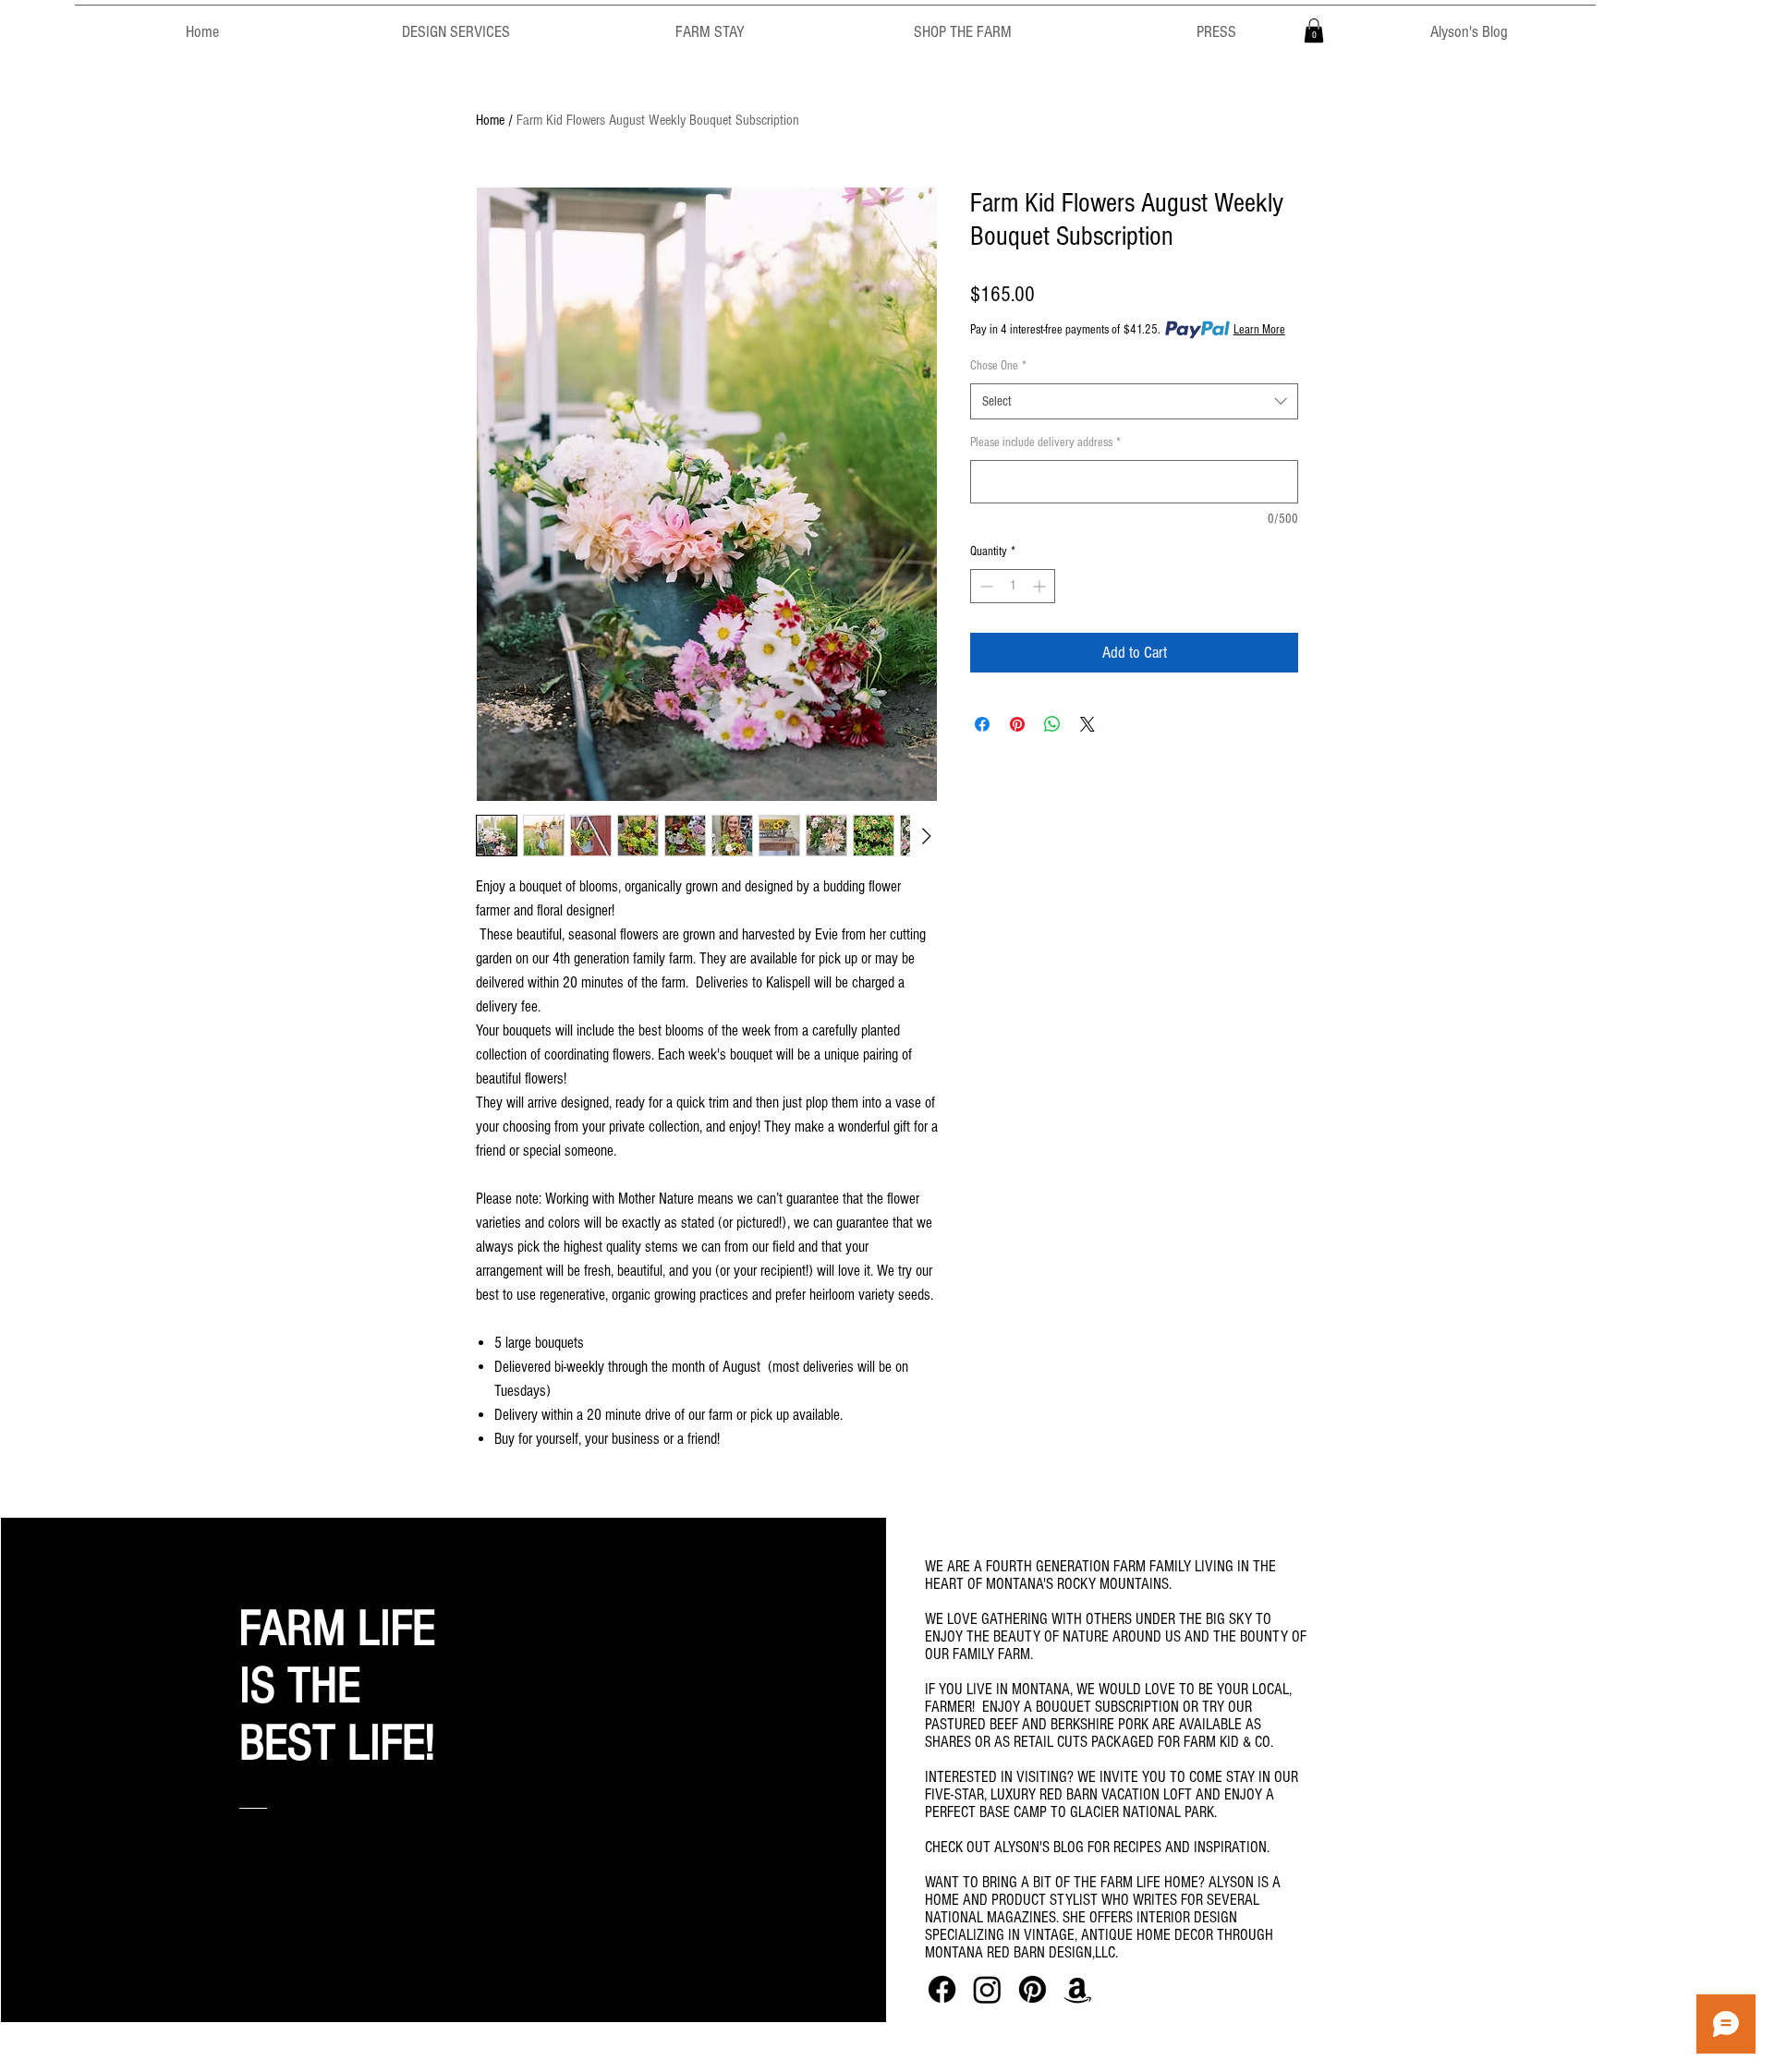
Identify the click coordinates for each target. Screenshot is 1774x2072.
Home (490, 120)
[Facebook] (942, 1989)
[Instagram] (987, 1989)
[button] (1314, 30)
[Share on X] (1087, 724)
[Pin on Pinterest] (1017, 724)
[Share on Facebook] (982, 724)
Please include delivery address (1045, 442)
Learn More (1259, 330)
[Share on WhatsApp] (1052, 724)
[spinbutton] (1013, 586)
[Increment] (1041, 586)
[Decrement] (984, 586)
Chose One (998, 366)
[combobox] (1134, 401)
